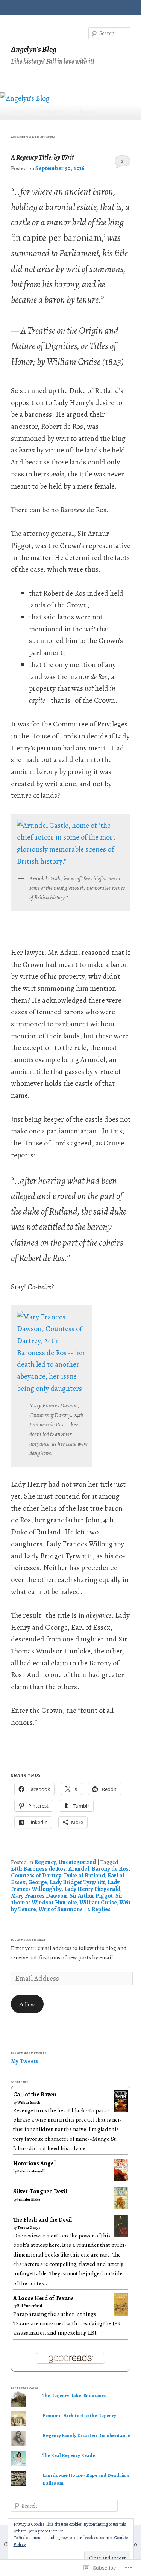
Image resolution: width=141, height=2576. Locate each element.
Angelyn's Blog (34, 49)
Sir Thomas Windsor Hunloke (67, 1899)
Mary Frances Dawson (39, 1896)
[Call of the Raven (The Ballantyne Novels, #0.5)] (121, 2110)
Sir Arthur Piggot (91, 1896)
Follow (27, 2004)
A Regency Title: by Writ (42, 157)
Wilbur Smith (29, 2102)
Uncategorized (77, 1862)
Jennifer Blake (29, 2199)
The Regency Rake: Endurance (74, 2395)
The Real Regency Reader (70, 2455)
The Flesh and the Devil (42, 2220)
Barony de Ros (110, 1869)
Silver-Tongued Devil (40, 2191)
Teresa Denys (29, 2227)
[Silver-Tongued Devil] (121, 2208)
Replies (99, 1909)
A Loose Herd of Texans (43, 2298)
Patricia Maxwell (31, 2171)
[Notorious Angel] (121, 2180)
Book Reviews (86, 112)
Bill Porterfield (30, 2306)
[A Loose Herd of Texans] (121, 2314)
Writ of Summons (61, 1909)
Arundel (79, 1869)
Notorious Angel (34, 2163)
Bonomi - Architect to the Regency (79, 2415)
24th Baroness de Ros (38, 1869)
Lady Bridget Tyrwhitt (77, 1882)
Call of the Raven (35, 2094)
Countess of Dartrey (36, 1875)
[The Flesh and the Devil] (121, 2235)
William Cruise (98, 1902)
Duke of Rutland (84, 1875)
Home (18, 112)
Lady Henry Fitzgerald (92, 1889)
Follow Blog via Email (29, 1940)
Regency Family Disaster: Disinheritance (86, 2435)
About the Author (49, 112)
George (38, 1882)
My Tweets (25, 2061)
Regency (45, 1862)
